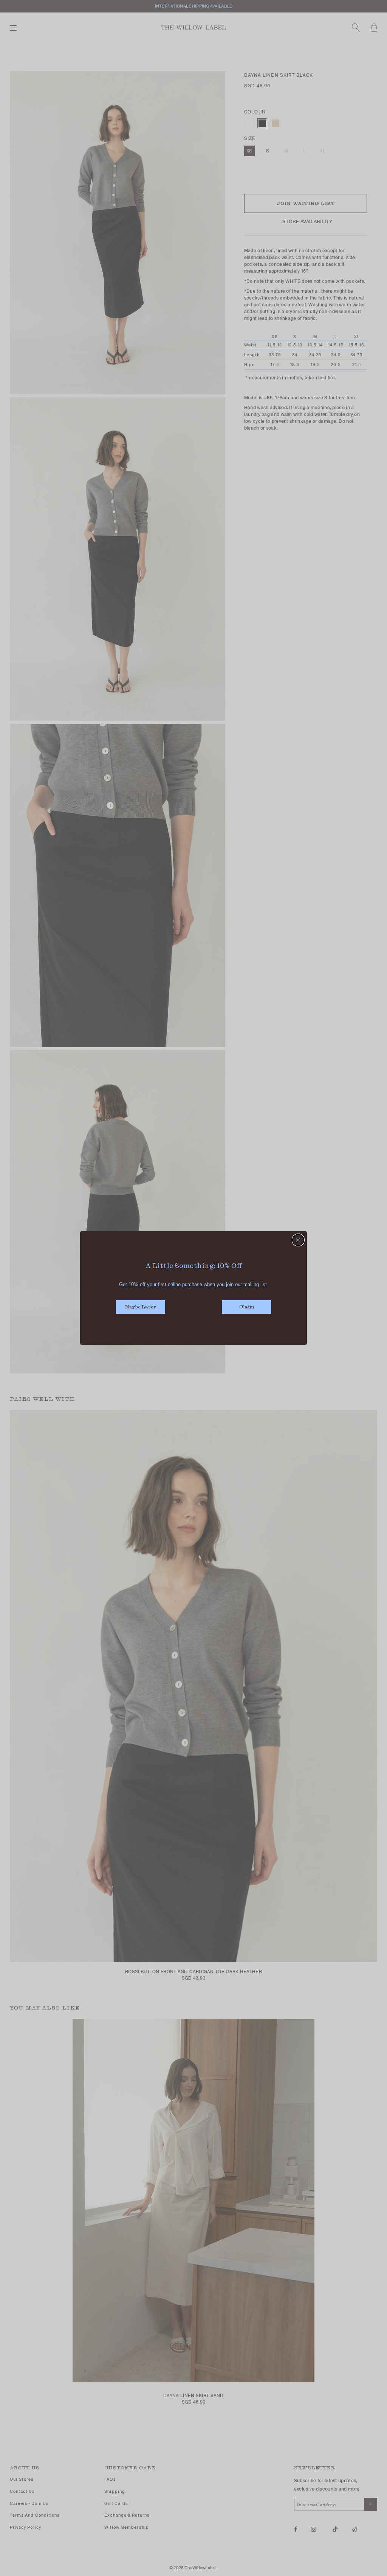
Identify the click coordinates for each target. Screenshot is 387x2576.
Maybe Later (141, 1307)
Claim (247, 1307)
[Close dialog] (298, 1240)
